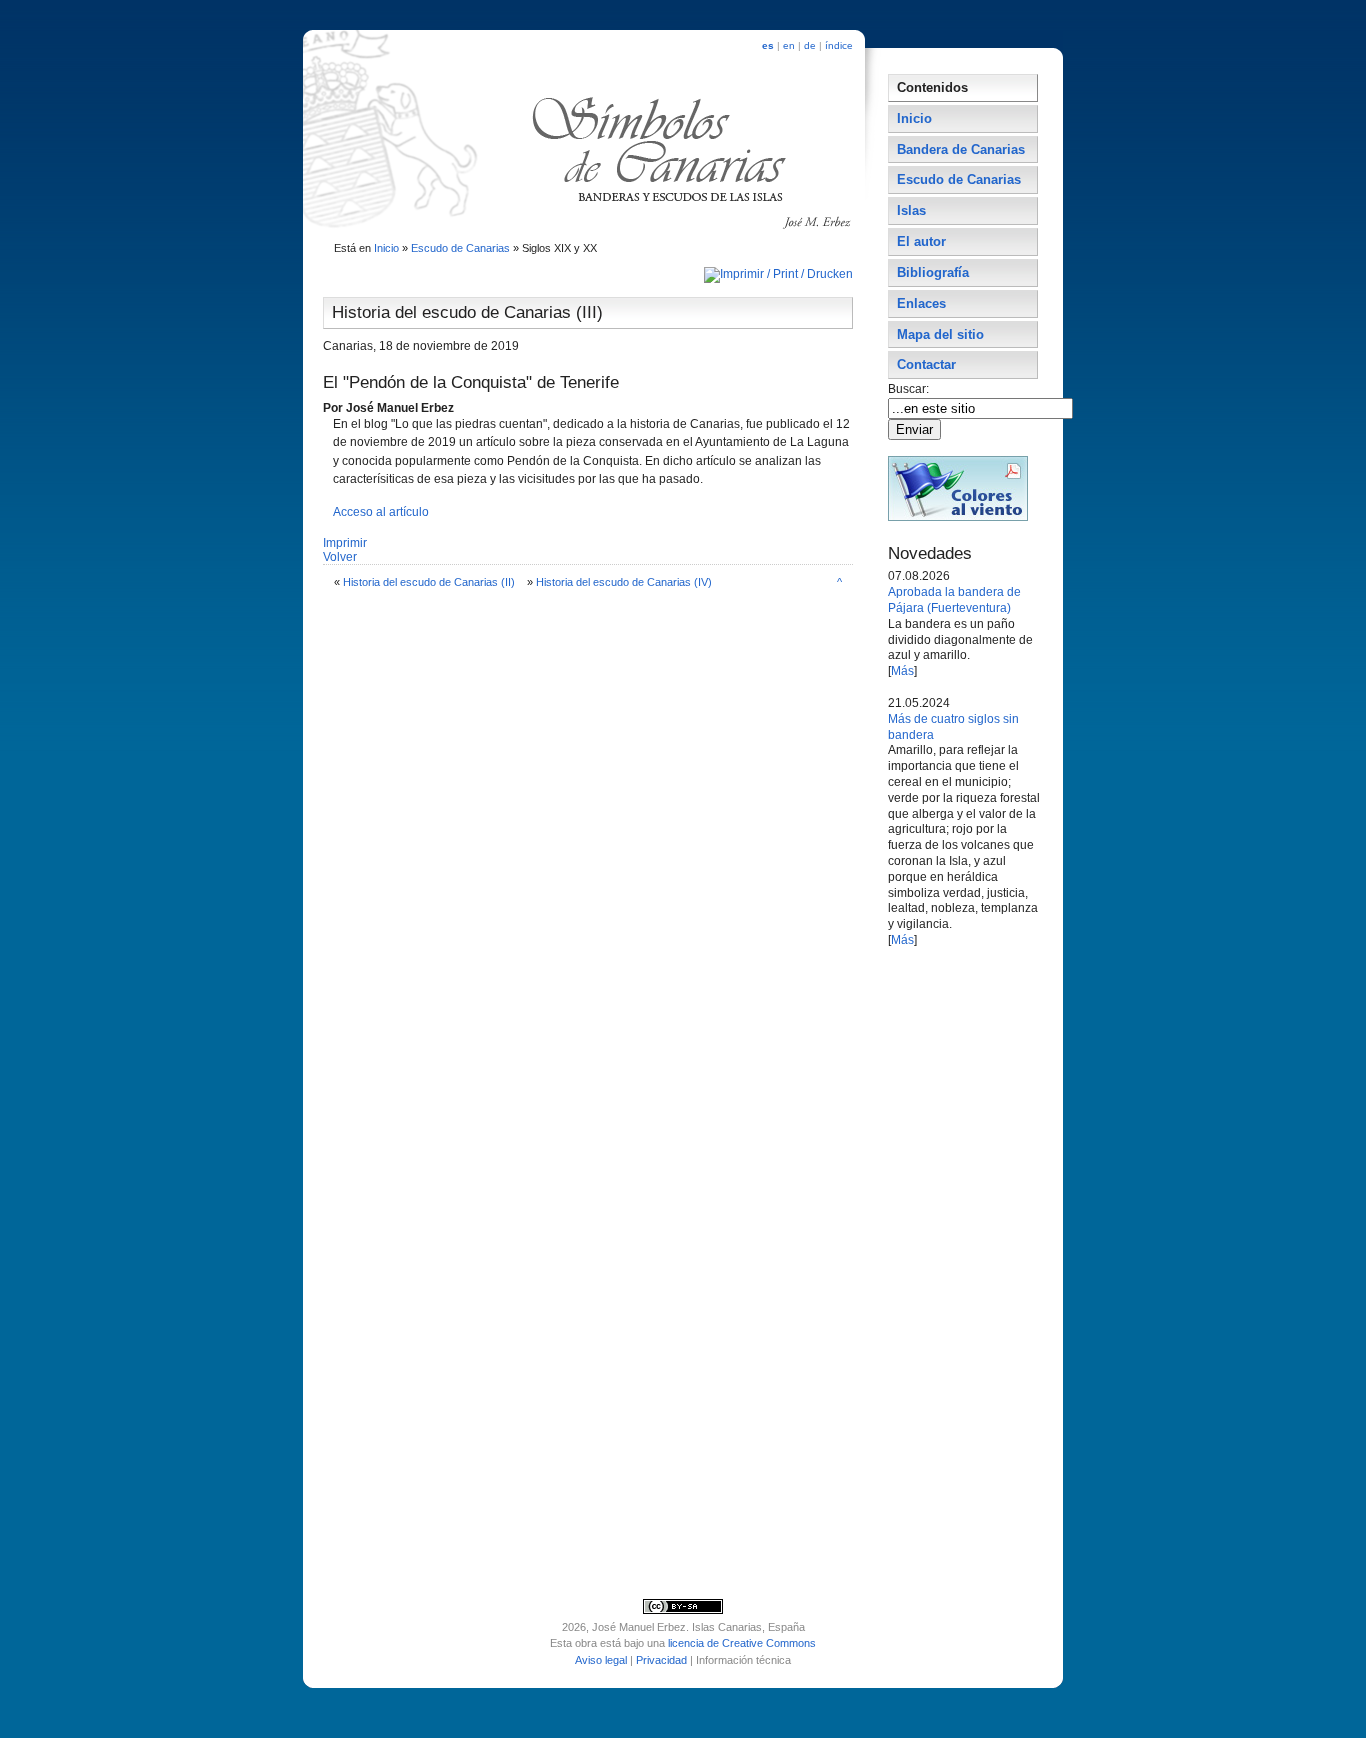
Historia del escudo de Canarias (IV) (624, 582)
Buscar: (910, 389)
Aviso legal (601, 1660)
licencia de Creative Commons (742, 1643)
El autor (921, 241)
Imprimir (345, 543)
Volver (340, 557)
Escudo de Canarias (460, 248)
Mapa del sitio (940, 334)
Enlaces (921, 303)
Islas (911, 210)
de (810, 45)
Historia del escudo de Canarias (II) (429, 582)
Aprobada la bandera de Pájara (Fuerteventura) (954, 600)
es (768, 45)
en (789, 45)
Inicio (386, 248)
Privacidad (661, 1660)
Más (902, 671)
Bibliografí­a (933, 272)
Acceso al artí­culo (381, 512)
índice (839, 45)
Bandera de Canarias (961, 149)
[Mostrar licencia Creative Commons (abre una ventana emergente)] (683, 1610)
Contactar (926, 364)
